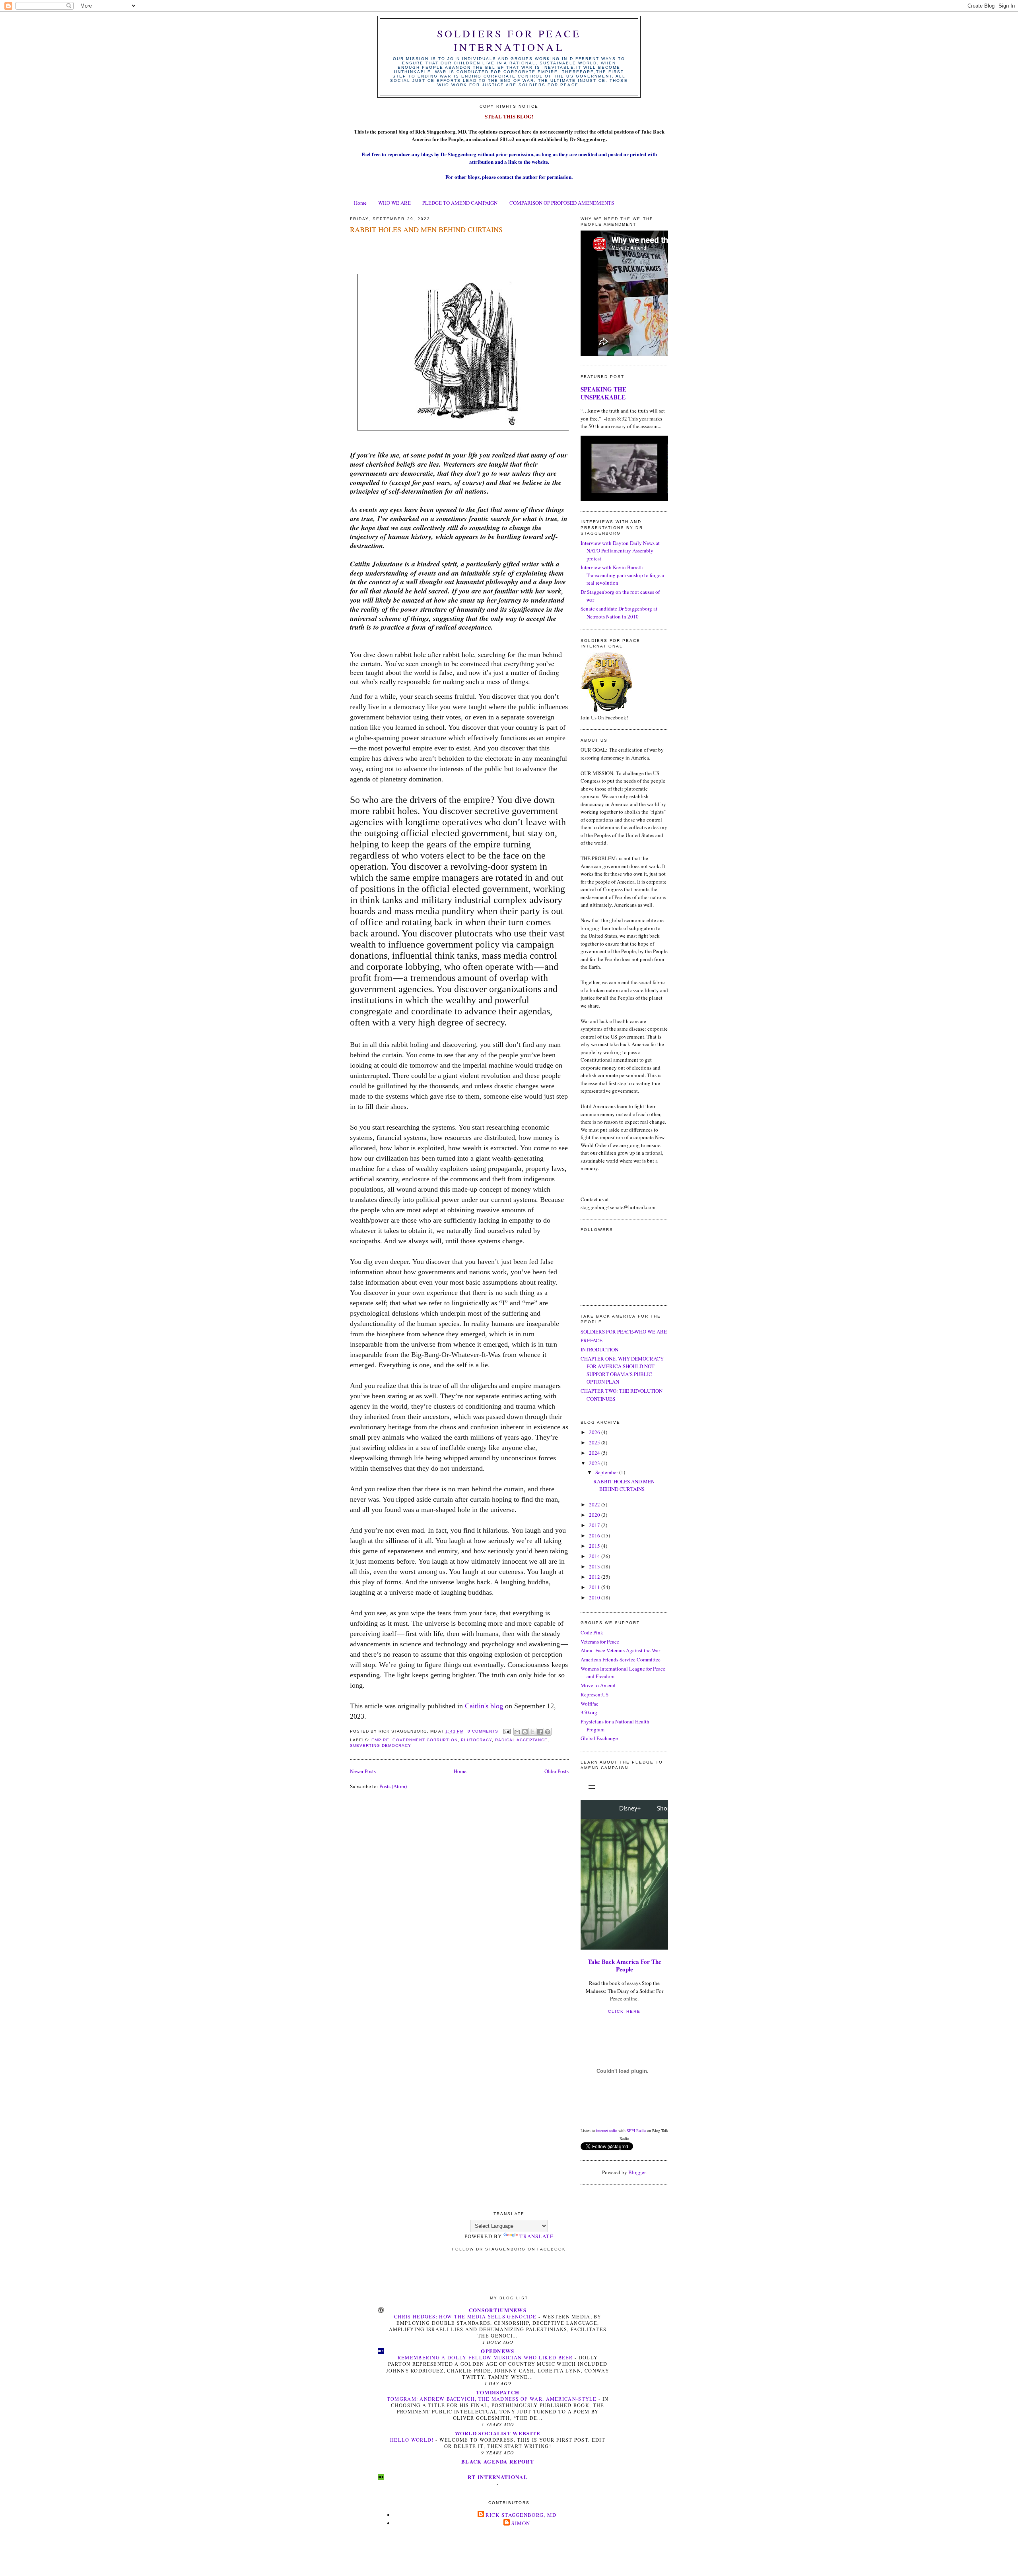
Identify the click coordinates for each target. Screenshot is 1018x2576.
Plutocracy (476, 1740)
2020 (595, 1515)
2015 (595, 1546)
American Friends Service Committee (621, 1659)
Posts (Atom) (393, 1786)
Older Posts (557, 1771)
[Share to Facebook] (540, 1732)
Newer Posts (363, 1771)
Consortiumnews (498, 2310)
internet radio (607, 2130)
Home (360, 203)
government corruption (425, 1740)
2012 (595, 1577)
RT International (498, 2477)
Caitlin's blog (485, 1706)
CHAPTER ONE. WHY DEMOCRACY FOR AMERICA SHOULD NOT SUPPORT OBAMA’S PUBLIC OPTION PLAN (622, 1370)
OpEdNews (497, 2351)
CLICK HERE (624, 2011)
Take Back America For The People (625, 1965)
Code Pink (592, 1632)
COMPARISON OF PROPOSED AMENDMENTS (562, 203)
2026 (595, 1432)
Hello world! (413, 2440)
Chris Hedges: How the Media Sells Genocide (466, 2316)
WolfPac (590, 1704)
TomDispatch (498, 2392)
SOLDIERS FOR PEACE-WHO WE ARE (624, 1332)
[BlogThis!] (525, 1732)
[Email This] (517, 1732)
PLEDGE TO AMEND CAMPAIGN (460, 203)
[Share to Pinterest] (548, 1732)
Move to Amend (598, 1685)
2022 (595, 1504)
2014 (595, 1556)
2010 (595, 1597)
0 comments (483, 1731)
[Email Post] (507, 1731)
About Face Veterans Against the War (620, 1650)
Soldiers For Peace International (509, 40)
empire (380, 1740)
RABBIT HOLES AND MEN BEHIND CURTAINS (426, 229)
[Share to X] (532, 1732)
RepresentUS (594, 1694)
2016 (595, 1535)
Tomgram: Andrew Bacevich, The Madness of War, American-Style (493, 2399)
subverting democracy (381, 1745)
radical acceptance (521, 1740)
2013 (595, 1566)
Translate (536, 2236)
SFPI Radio (636, 2130)
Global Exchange (599, 1738)
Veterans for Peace (600, 1642)
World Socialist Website (498, 2433)
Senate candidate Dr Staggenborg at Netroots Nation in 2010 (619, 613)
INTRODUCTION (599, 1349)
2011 (595, 1587)
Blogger (637, 2172)
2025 (595, 1442)
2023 (595, 1463)
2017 (595, 1525)
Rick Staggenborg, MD (521, 2515)
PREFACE (592, 1340)
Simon (521, 2523)
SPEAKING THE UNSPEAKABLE (603, 393)
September (607, 1472)
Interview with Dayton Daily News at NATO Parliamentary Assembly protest (620, 551)
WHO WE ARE (394, 203)
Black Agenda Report (498, 2461)
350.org (589, 1712)
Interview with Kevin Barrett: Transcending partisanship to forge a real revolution (622, 575)
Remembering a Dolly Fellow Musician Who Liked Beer (486, 2357)
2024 (595, 1453)
